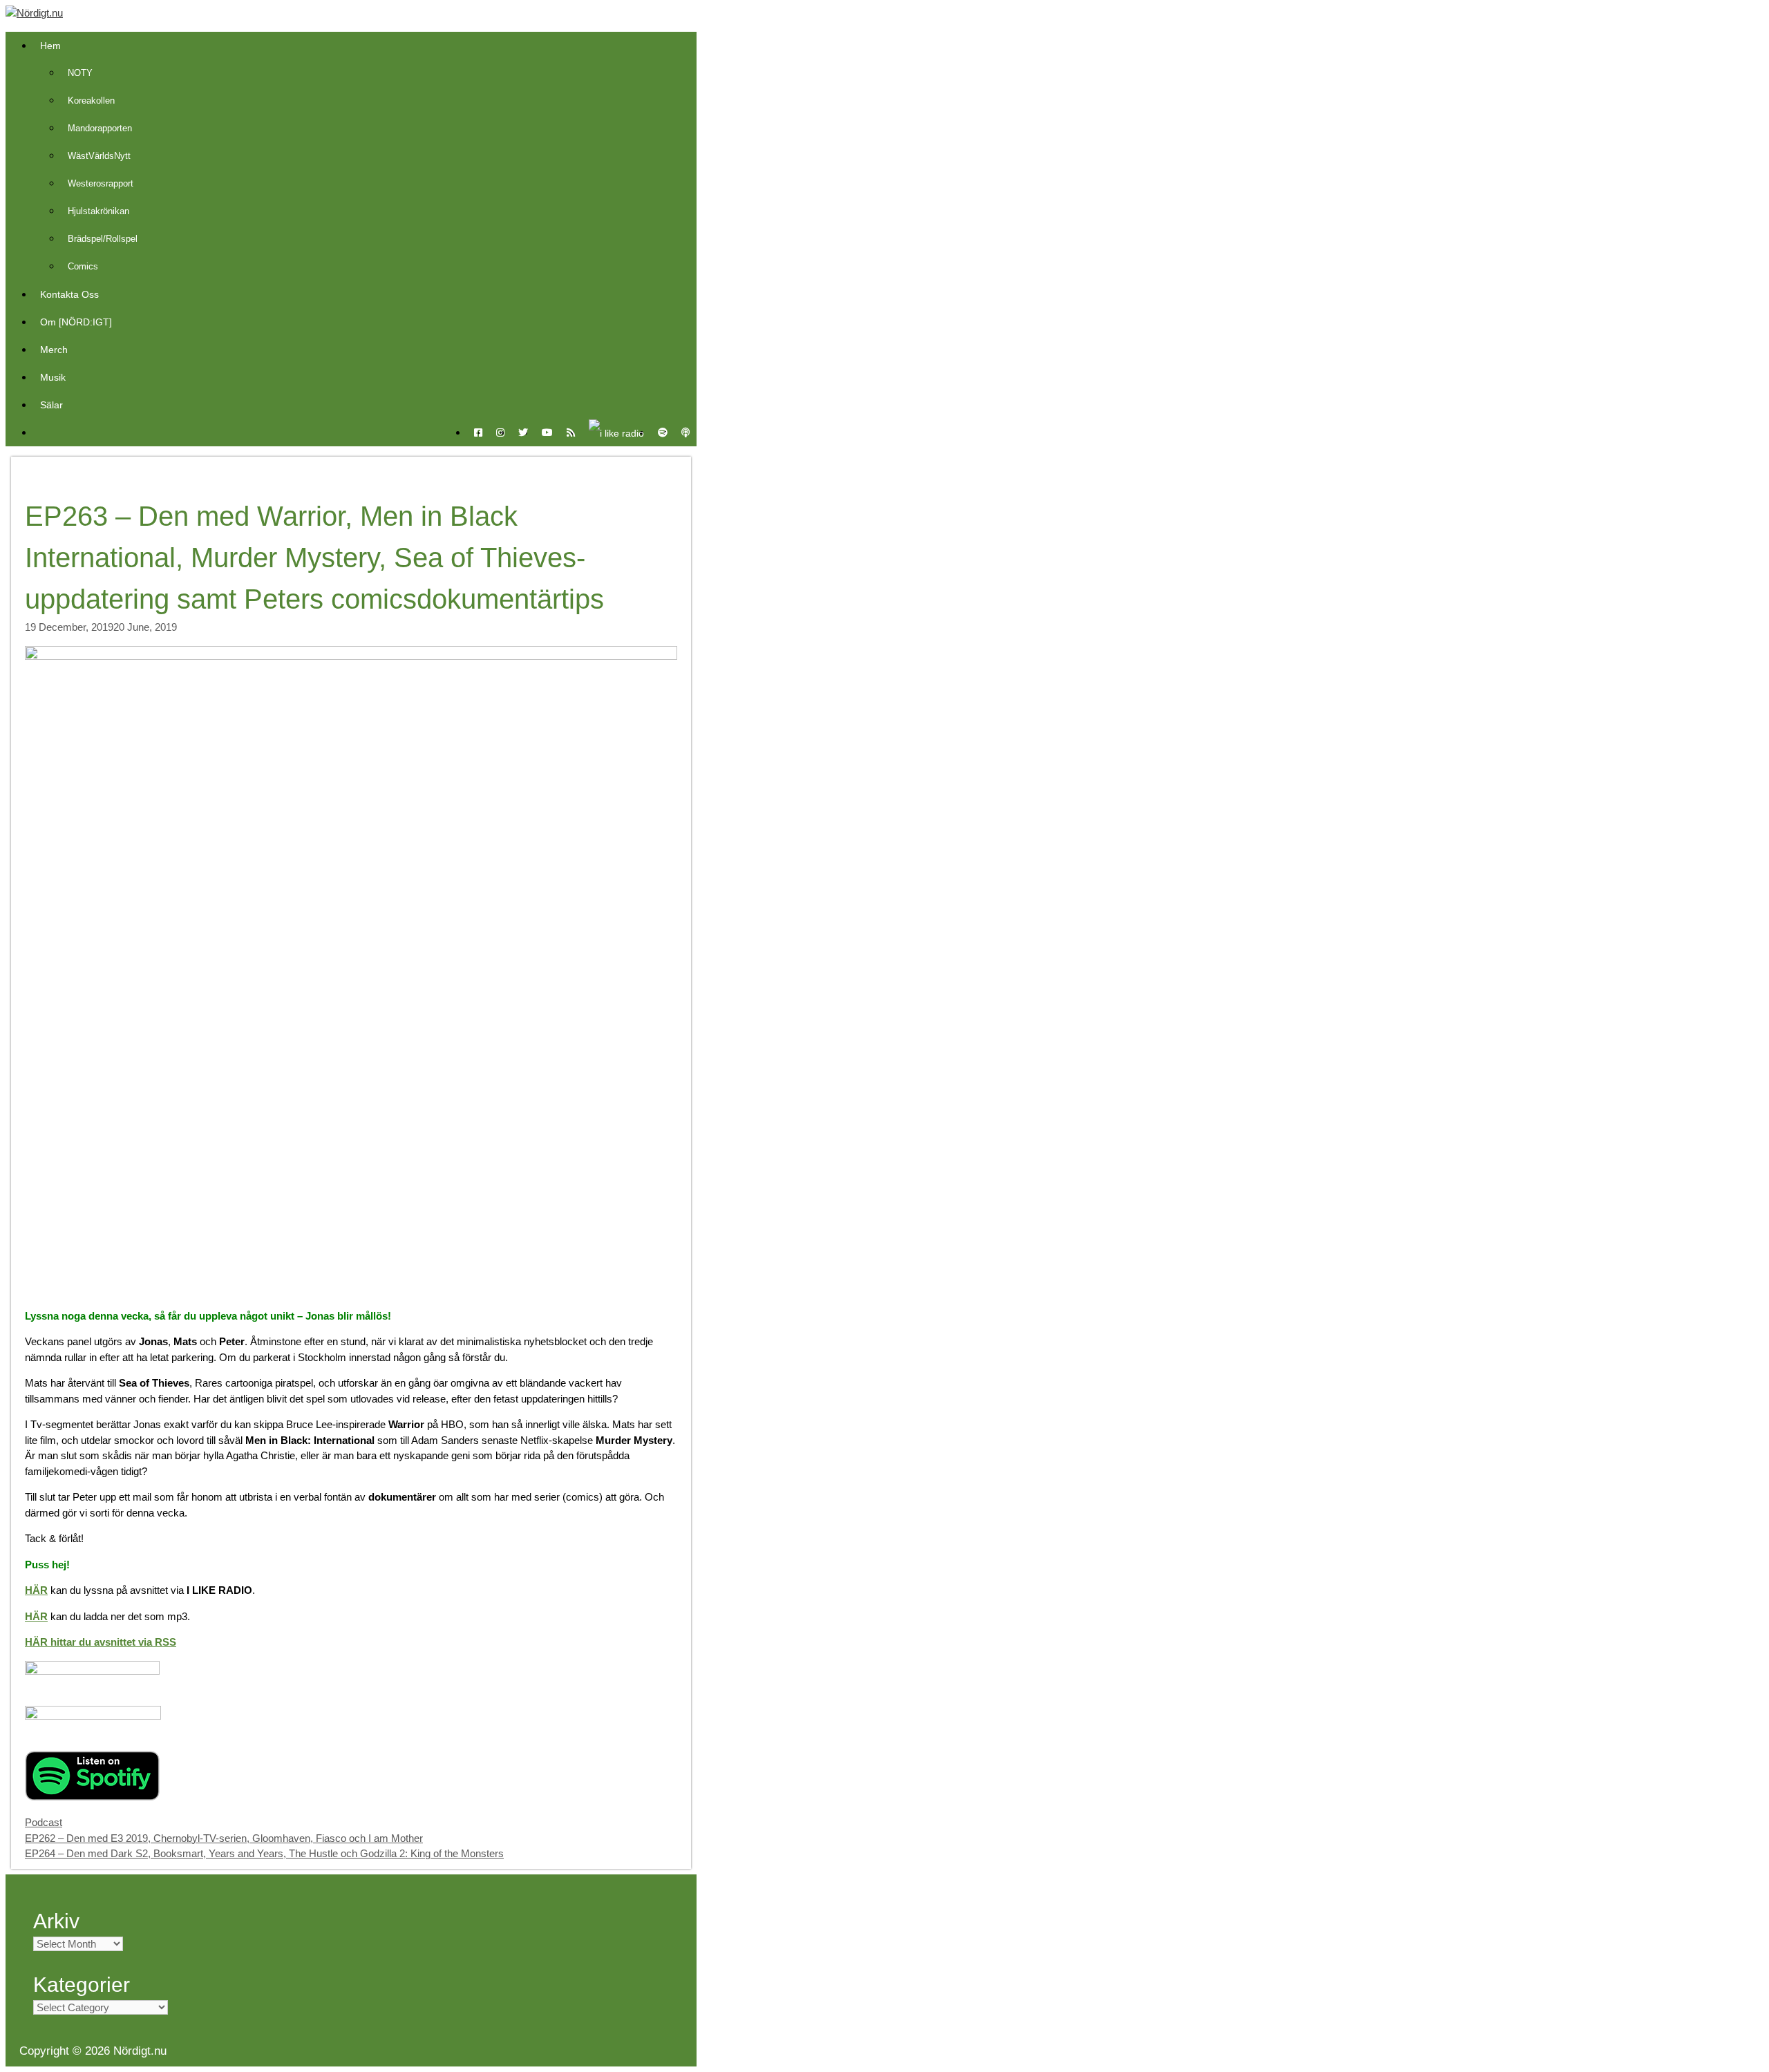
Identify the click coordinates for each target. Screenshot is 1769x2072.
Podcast (44, 1822)
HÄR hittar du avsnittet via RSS (101, 1642)
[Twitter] (523, 433)
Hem (50, 46)
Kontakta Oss (69, 294)
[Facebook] (478, 433)
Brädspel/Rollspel (103, 239)
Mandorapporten (100, 128)
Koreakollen (91, 101)
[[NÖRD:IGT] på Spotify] (92, 1797)
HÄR (36, 1590)
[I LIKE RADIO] (616, 433)
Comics (83, 266)
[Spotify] (663, 433)
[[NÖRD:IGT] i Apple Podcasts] (92, 1671)
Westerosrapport (101, 183)
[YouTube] (547, 433)
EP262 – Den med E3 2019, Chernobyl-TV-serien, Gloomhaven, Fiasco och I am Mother (224, 1838)
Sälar (51, 405)
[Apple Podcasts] (685, 433)
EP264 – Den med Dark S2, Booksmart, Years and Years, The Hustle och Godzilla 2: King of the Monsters (264, 1853)
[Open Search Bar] (40, 433)
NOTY (80, 73)
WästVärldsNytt (99, 156)
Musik (53, 377)
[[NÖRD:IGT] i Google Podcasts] (93, 1716)
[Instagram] (500, 433)
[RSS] (571, 433)
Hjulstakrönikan (98, 211)
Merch (54, 350)
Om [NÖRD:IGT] (76, 322)
